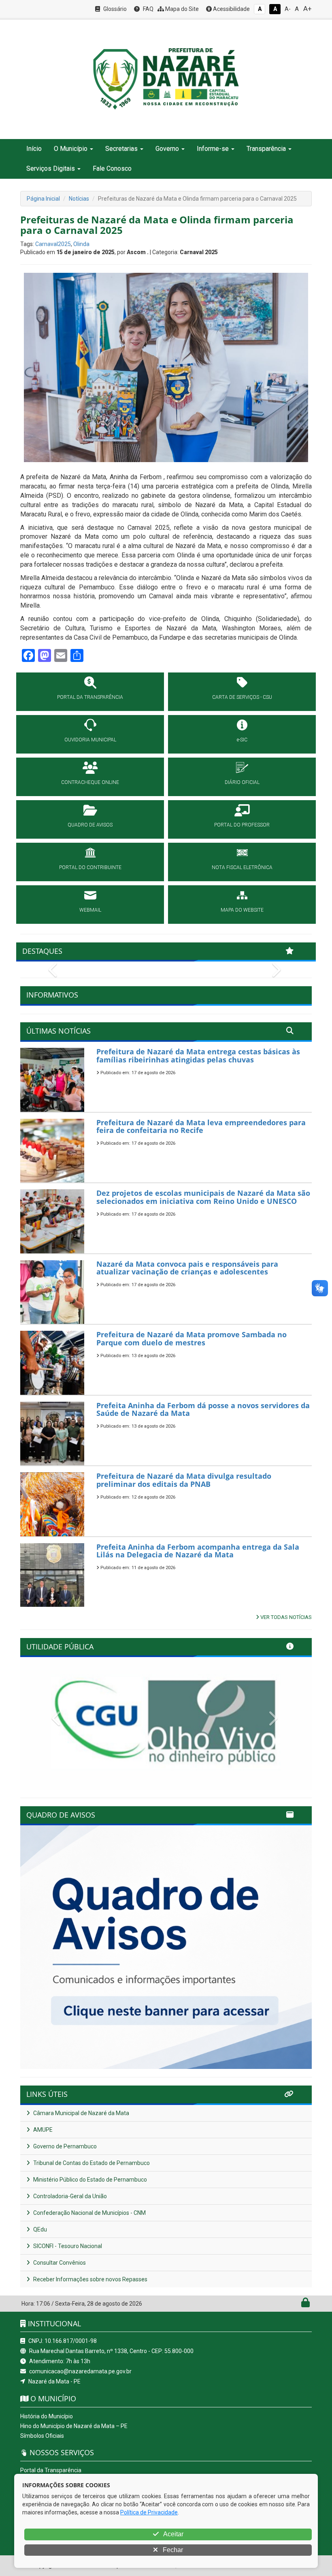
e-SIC (242, 740)
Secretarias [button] (121, 149)
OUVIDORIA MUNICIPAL (90, 740)
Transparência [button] (266, 149)
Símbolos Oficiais (42, 2436)
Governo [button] (167, 149)
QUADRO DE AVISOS (90, 825)
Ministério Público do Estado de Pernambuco (89, 2180)
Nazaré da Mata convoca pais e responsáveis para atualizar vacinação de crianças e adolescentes (187, 1268)
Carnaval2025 (53, 244)
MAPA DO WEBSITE (242, 910)
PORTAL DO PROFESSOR (242, 825)
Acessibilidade (231, 9)
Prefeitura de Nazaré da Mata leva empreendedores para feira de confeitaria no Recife (201, 1126)
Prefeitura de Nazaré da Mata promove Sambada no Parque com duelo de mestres (192, 1338)
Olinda (81, 244)
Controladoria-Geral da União (69, 2196)
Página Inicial (43, 199)
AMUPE (42, 2130)
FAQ (148, 9)
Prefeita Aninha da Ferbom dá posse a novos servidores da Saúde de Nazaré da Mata (203, 1409)
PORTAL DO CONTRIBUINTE (90, 867)
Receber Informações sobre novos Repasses (90, 2279)
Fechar (172, 2550)
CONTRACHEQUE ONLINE (90, 782)
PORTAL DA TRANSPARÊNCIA (90, 697)
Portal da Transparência (51, 2470)
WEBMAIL (90, 910)
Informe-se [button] (213, 149)
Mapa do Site (181, 9)
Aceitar (173, 2534)
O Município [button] (71, 149)
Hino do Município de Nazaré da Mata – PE (74, 2426)
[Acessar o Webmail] (297, 2304)
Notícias (79, 199)
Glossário (114, 9)
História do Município (47, 2416)
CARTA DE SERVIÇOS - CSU (242, 697)
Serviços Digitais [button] (51, 168)
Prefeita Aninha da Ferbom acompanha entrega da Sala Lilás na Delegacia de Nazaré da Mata (198, 1551)
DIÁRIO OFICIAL (242, 782)
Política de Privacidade (149, 2512)
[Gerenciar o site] (305, 2304)
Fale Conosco (112, 168)
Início (34, 149)
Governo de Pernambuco (64, 2146)
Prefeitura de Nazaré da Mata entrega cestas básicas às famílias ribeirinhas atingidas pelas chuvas (198, 1056)
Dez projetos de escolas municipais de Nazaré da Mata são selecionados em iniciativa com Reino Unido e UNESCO (203, 1197)
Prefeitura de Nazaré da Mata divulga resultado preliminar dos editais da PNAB (184, 1480)
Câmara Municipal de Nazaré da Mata (81, 2113)
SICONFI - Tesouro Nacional (67, 2246)
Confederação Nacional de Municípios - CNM (89, 2213)
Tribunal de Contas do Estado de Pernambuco (91, 2163)
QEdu (39, 2229)
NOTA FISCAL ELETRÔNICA (242, 867)
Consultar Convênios (59, 2263)
